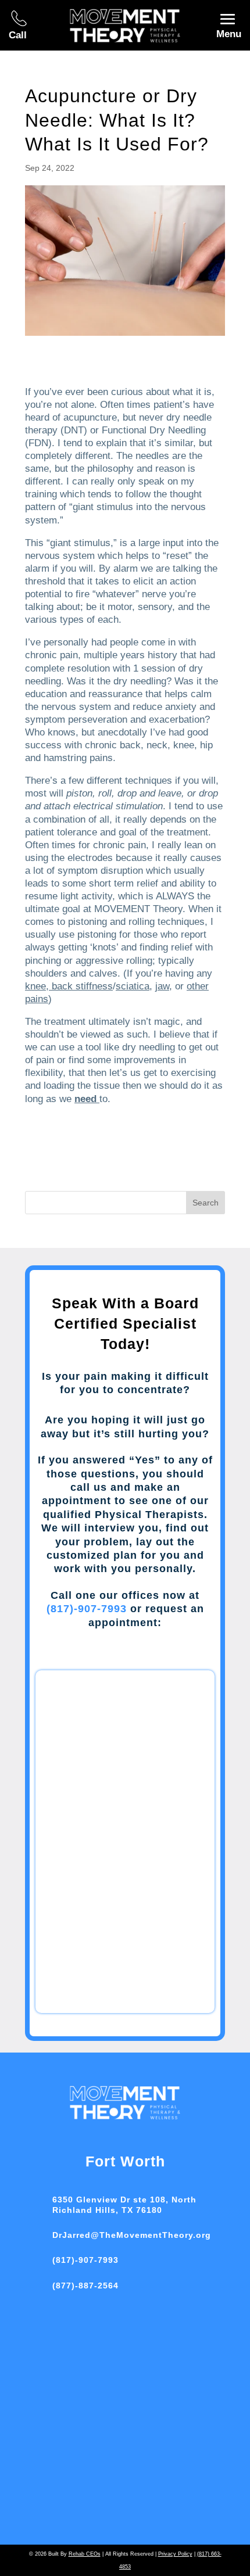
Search (206, 1203)
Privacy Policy (175, 2554)
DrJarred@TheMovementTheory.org (132, 2235)
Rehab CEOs (85, 2554)
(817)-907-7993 (87, 1609)
